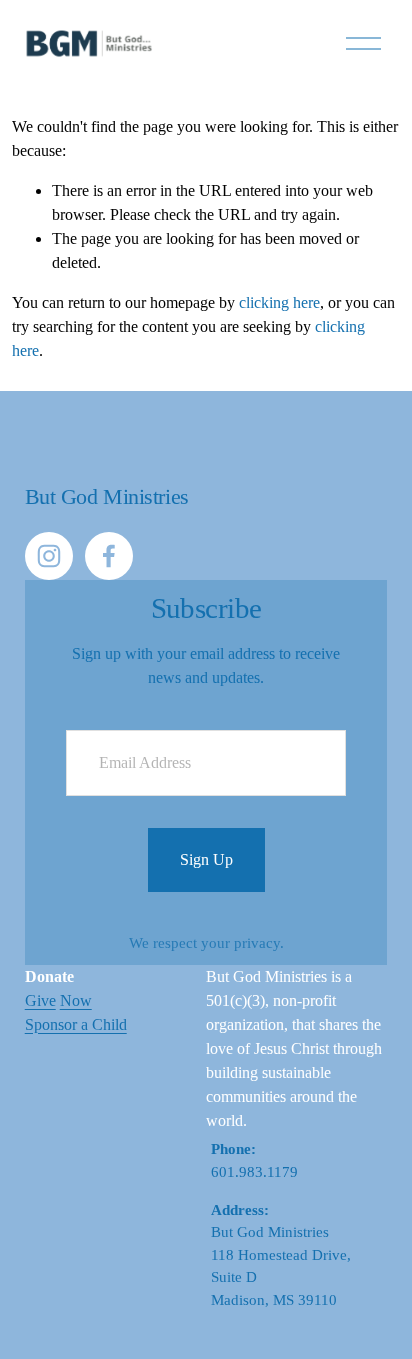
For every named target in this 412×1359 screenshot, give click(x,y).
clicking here (279, 302)
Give (40, 1000)
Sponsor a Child (76, 1024)
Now (76, 1000)
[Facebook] (109, 556)
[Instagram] (49, 556)
